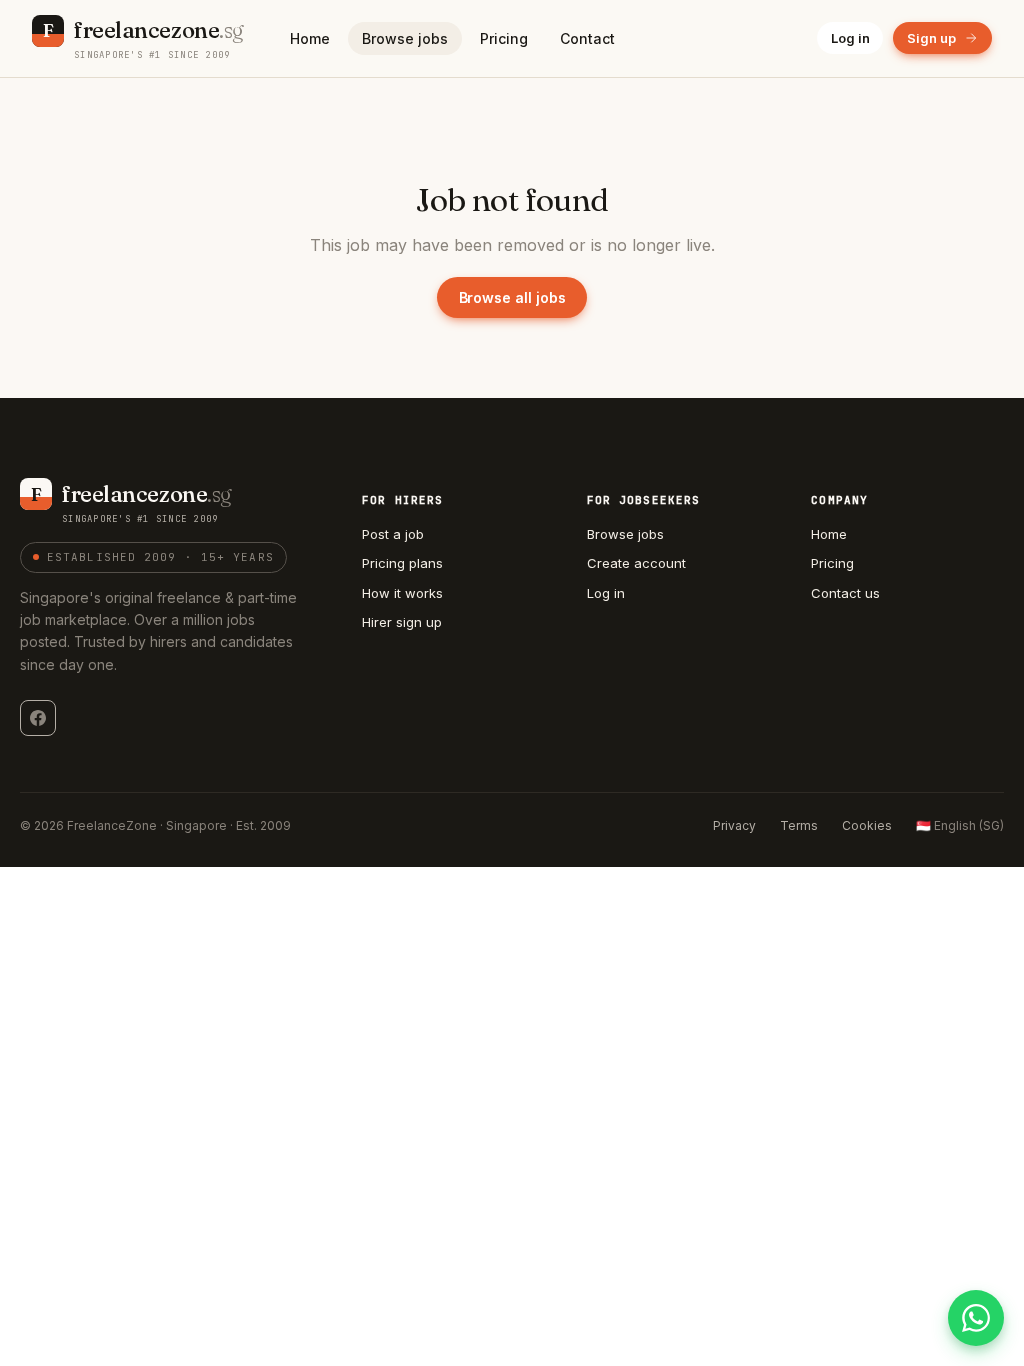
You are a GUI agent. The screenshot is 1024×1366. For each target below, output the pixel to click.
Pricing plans (402, 563)
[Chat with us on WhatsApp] (976, 1318)
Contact (587, 38)
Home (310, 38)
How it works (402, 593)
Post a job (393, 534)
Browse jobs (405, 38)
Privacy (734, 825)
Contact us (845, 593)
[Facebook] (38, 718)
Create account (636, 563)
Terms (799, 825)
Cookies (867, 825)
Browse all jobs (512, 297)
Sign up (931, 38)
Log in (850, 38)
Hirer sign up (402, 622)
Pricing (504, 38)
